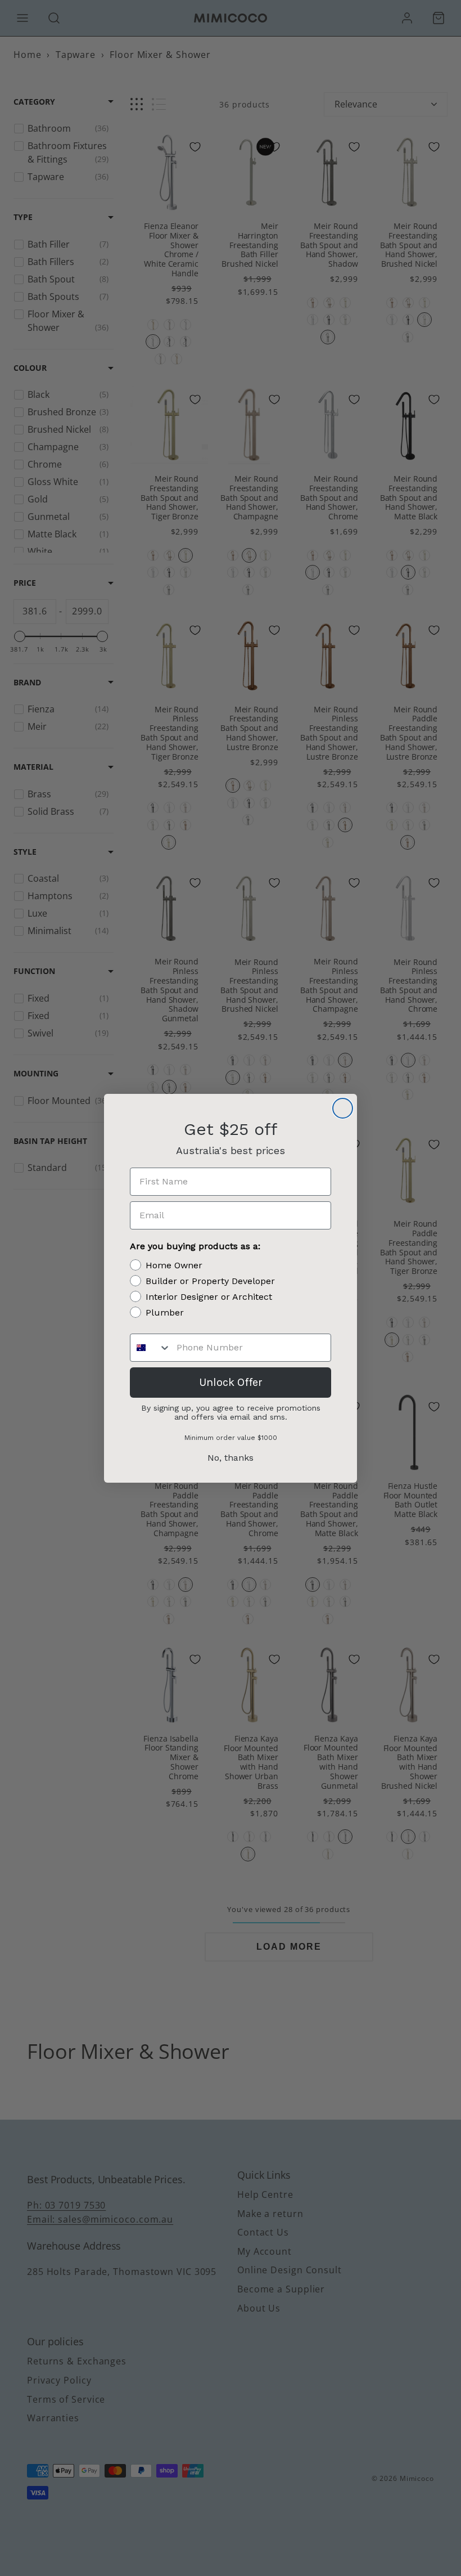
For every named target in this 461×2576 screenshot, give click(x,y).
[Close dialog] (343, 1108)
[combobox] (151, 1348)
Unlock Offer (231, 1382)
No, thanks (231, 1458)
